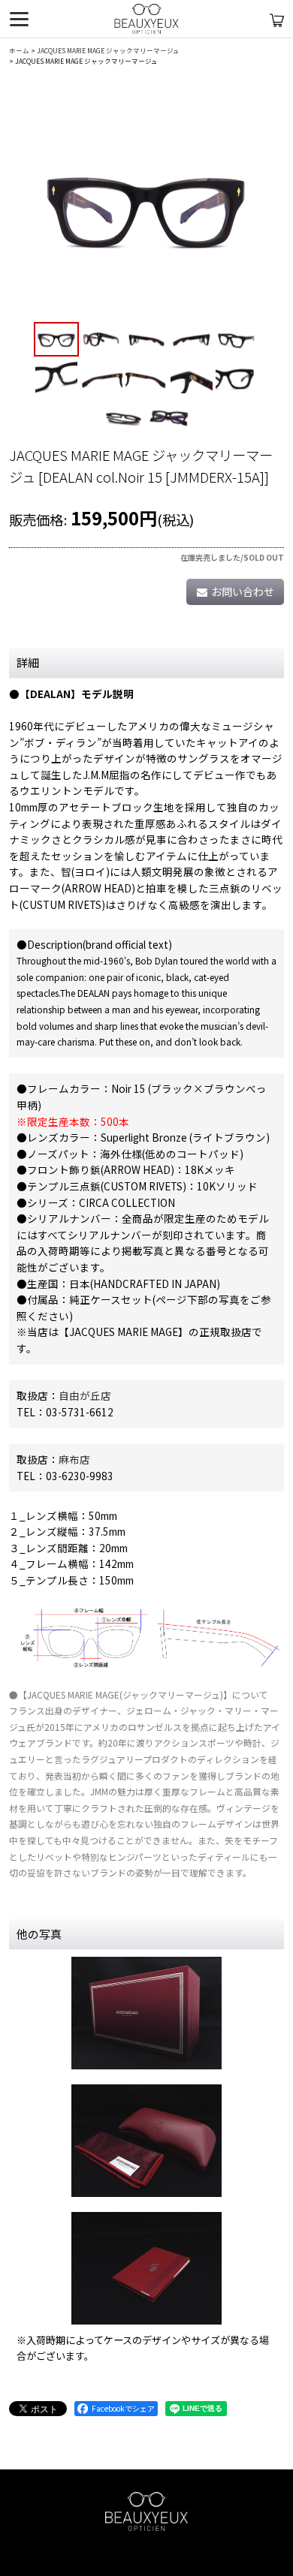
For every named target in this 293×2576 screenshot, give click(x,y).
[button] (56, 339)
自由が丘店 (85, 1395)
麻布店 (74, 1459)
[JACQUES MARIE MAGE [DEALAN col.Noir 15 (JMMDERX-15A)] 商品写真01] (146, 206)
